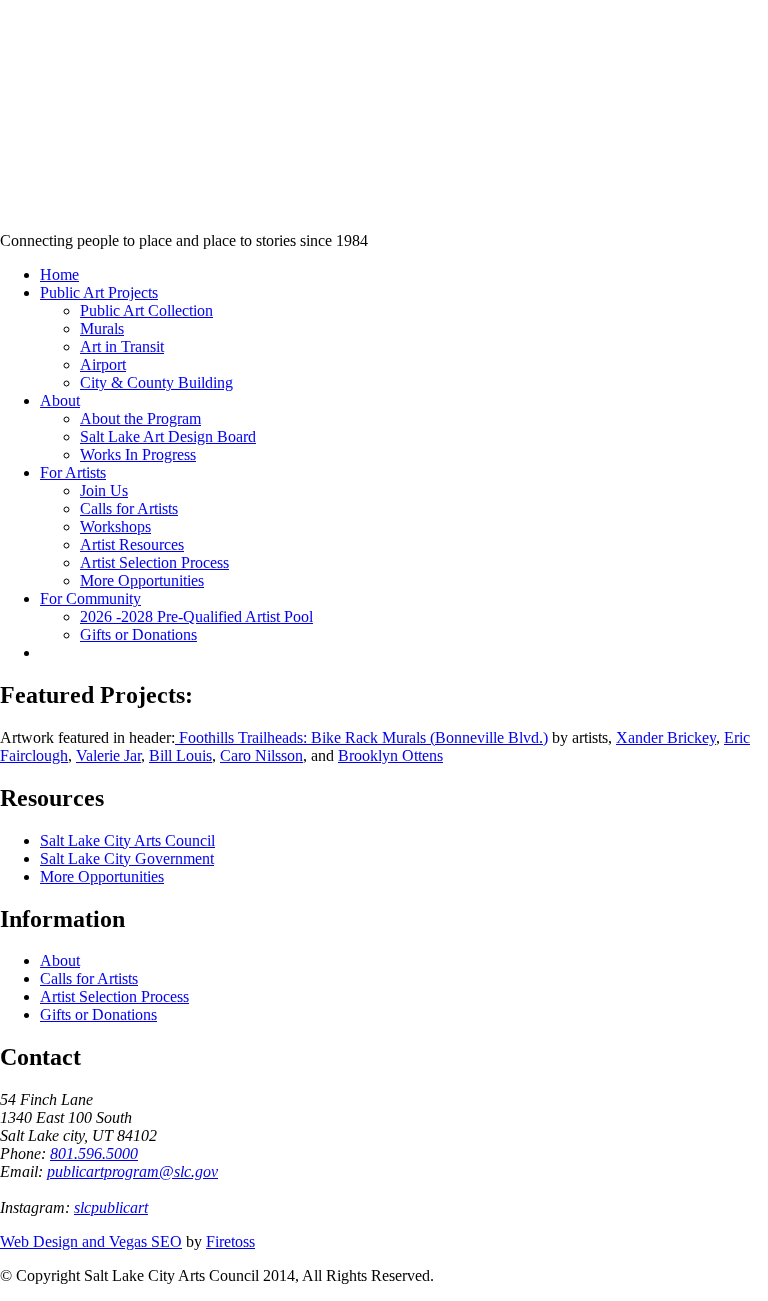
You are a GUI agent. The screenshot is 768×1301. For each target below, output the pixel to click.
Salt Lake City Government (127, 858)
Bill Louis (180, 755)
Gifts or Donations (98, 1014)
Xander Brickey (666, 737)
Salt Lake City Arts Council (127, 840)
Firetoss (230, 1241)
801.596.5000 (94, 1153)
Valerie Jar (108, 755)
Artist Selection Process (114, 996)
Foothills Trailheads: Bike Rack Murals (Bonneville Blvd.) (361, 737)
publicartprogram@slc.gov (132, 1171)
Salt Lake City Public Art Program (45, 142)
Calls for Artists (89, 978)
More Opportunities (102, 876)
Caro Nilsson (261, 755)
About (60, 960)
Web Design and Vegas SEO (91, 1241)
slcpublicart (111, 1207)
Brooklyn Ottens (390, 755)
